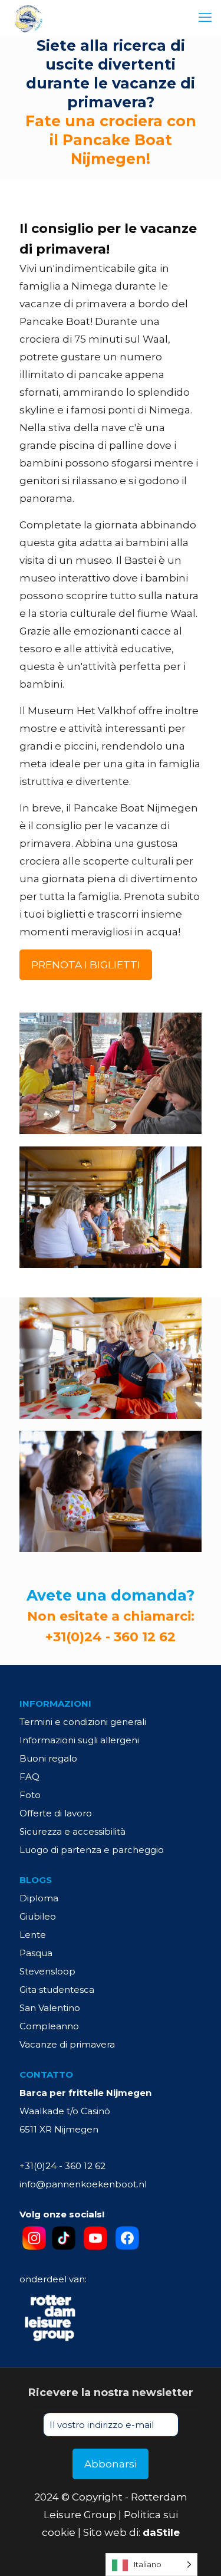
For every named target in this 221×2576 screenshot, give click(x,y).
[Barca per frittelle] (28, 18)
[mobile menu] (205, 18)
